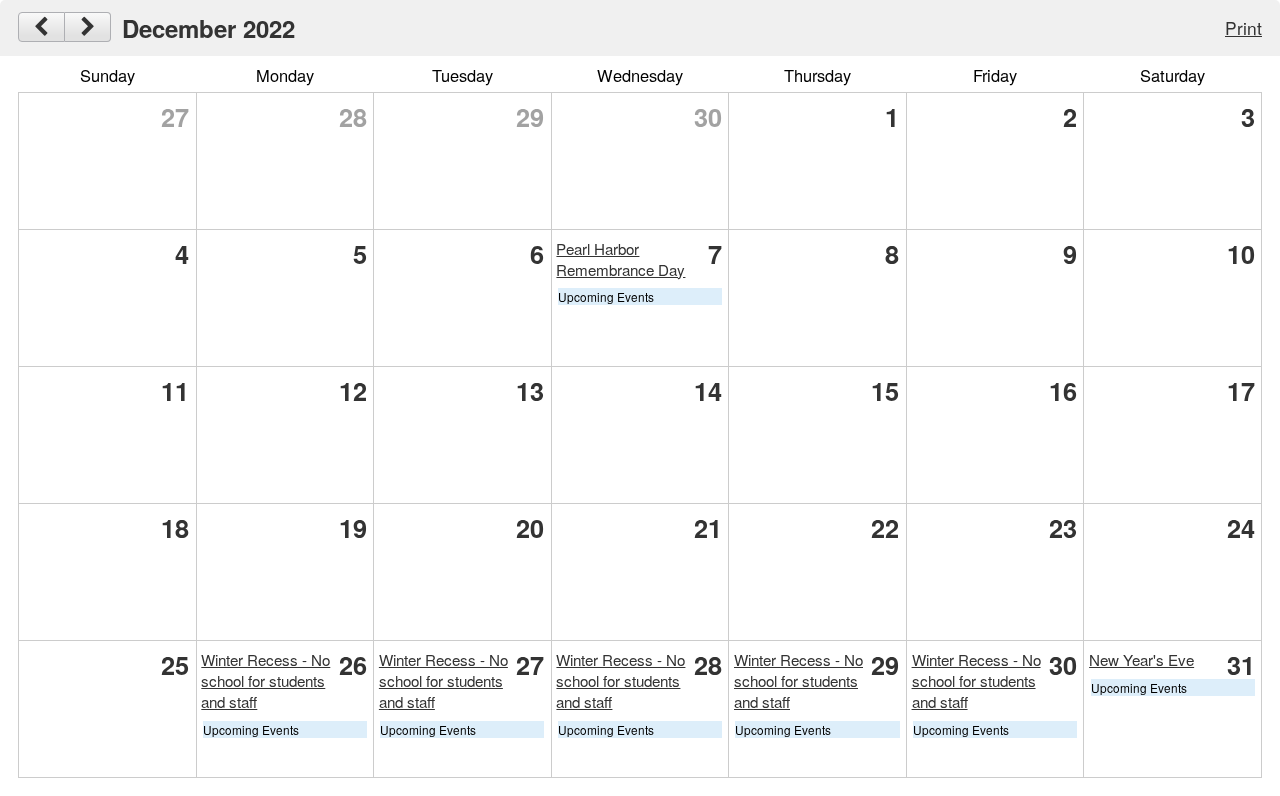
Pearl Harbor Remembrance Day (620, 259)
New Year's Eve (1141, 659)
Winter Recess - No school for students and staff (265, 680)
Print (1243, 27)
